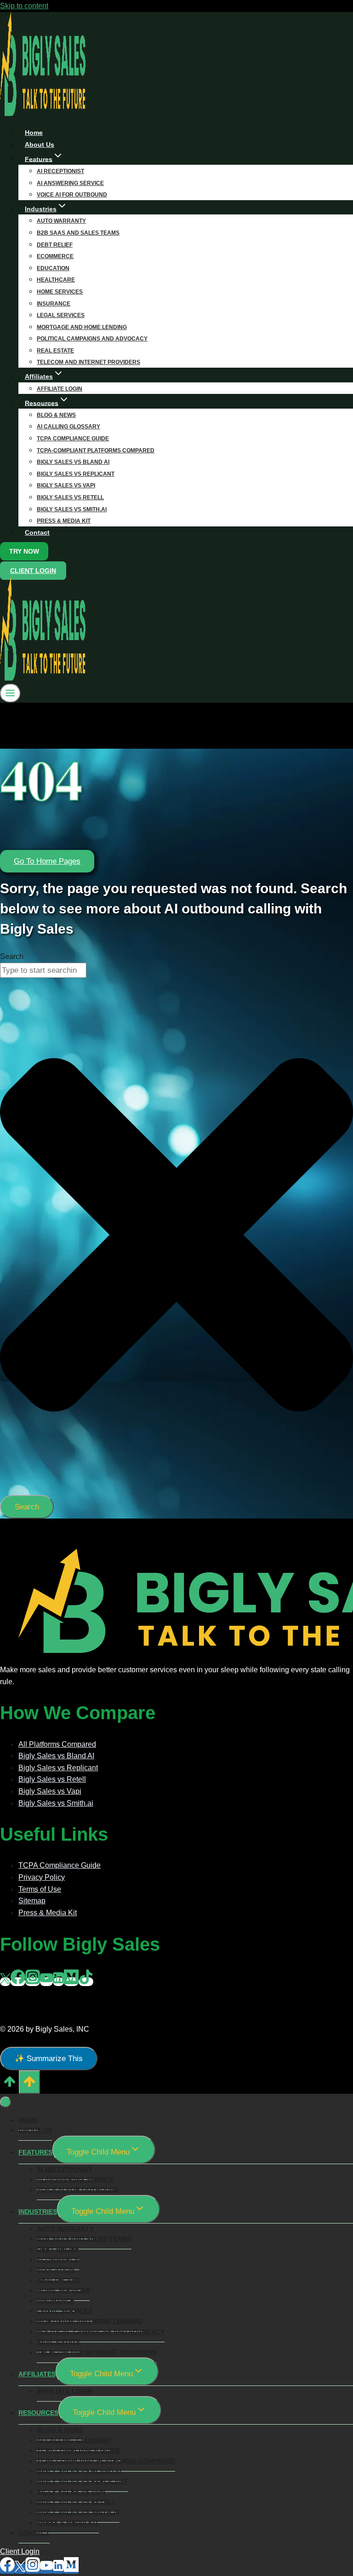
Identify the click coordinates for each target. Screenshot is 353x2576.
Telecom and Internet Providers (88, 362)
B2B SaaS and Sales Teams (78, 233)
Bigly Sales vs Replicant (76, 474)
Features (35, 2152)
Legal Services (61, 315)
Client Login (33, 571)
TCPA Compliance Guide (73, 439)
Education (53, 268)
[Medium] (71, 1982)
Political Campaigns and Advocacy (92, 339)
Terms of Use (40, 1889)
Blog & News (56, 415)
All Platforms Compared (57, 1744)
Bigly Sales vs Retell (70, 497)
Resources (38, 2413)
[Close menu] (6, 2102)
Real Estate (55, 351)
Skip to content (24, 6)
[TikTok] (86, 1982)
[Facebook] (18, 1982)
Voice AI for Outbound (78, 2189)
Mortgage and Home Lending (82, 327)
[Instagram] (33, 1982)
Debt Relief (55, 245)
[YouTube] (46, 1982)
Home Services (60, 292)
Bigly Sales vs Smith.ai (72, 509)
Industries (38, 2212)
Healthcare (56, 280)
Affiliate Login (65, 2391)
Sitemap (32, 1901)
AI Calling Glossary (68, 427)
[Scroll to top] (9, 2085)
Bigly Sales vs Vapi (66, 485)
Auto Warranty (61, 221)
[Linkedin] (58, 1982)
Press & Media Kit (64, 521)
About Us (35, 2130)
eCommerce (55, 256)
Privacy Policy (42, 1877)
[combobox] (43, 970)
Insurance (54, 304)
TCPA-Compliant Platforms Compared (96, 451)
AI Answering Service (70, 183)
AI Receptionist (60, 171)
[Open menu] (10, 693)
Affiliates (37, 2374)
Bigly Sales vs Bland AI (73, 462)
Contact (37, 532)
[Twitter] (5, 1982)
